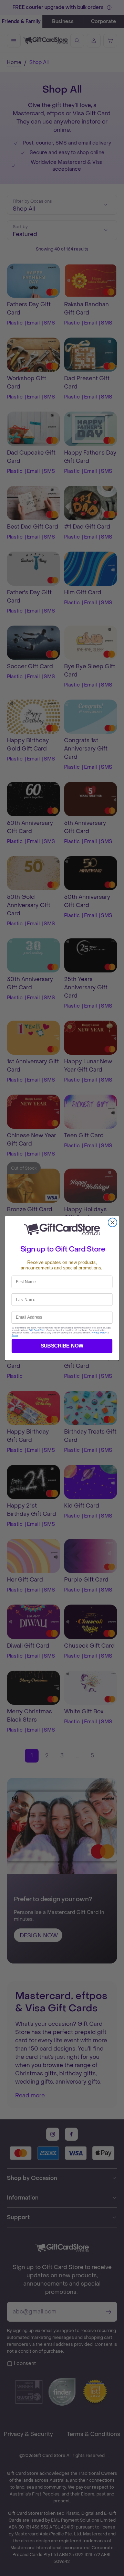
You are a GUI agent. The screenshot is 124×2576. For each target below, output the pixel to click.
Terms (15, 1335)
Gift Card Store (37, 1330)
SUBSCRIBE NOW (62, 1346)
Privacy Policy (99, 1333)
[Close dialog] (113, 1222)
